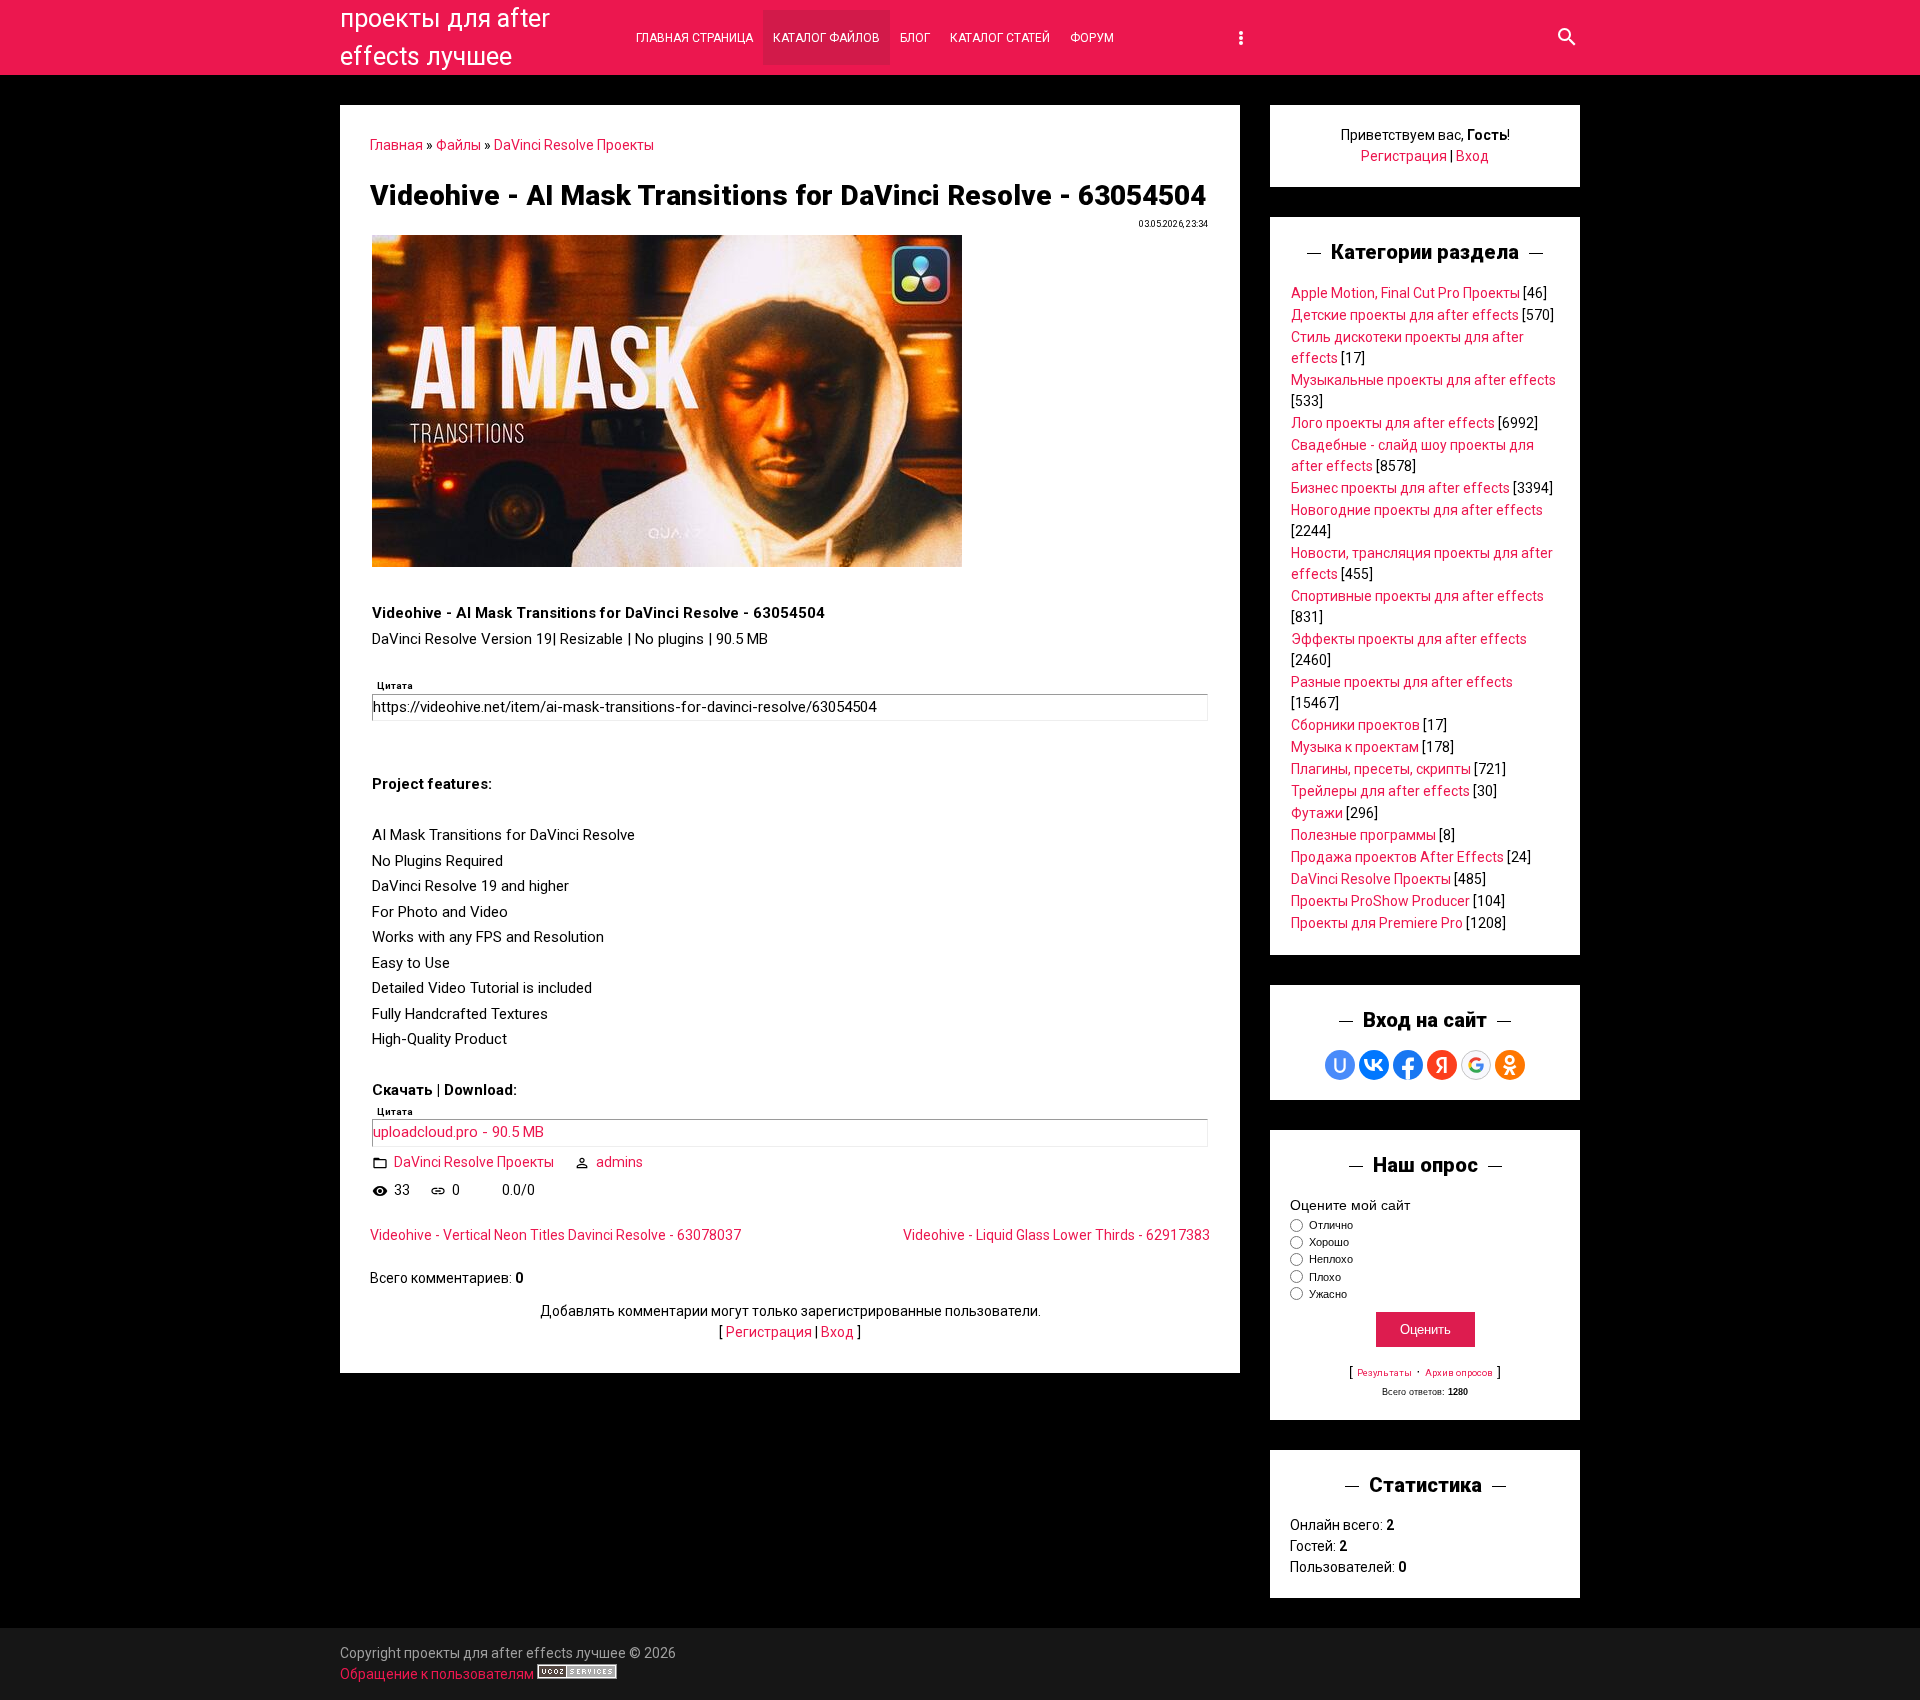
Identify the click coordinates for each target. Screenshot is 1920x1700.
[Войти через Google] (1476, 1065)
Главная (396, 145)
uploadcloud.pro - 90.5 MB (458, 1132)
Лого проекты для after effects (1393, 423)
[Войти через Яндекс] (1442, 1065)
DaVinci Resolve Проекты (574, 145)
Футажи (1317, 813)
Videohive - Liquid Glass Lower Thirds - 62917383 (1056, 1235)
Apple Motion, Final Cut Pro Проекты (1405, 293)
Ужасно (1328, 1294)
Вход (837, 1332)
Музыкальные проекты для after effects (1423, 380)
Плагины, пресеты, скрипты (1381, 769)
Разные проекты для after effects (1402, 682)
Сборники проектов (1355, 725)
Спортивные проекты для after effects (1417, 596)
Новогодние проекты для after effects (1417, 510)
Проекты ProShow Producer (1380, 901)
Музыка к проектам (1355, 747)
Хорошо (1329, 1242)
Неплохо (1331, 1260)
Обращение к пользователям (437, 1674)
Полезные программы (1363, 835)
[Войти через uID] (1340, 1065)
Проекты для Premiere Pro (1377, 923)
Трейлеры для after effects (1380, 791)
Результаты (1384, 1372)
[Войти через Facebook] (1408, 1065)
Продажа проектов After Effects (1397, 857)
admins (619, 1162)
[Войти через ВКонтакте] (1374, 1065)
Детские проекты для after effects (1405, 315)
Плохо (1325, 1277)
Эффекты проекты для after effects (1409, 639)
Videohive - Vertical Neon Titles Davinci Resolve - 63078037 (555, 1235)
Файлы (458, 145)
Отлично (1331, 1225)
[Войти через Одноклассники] (1510, 1065)
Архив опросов (1459, 1372)
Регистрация (769, 1332)
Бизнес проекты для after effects (1400, 488)
